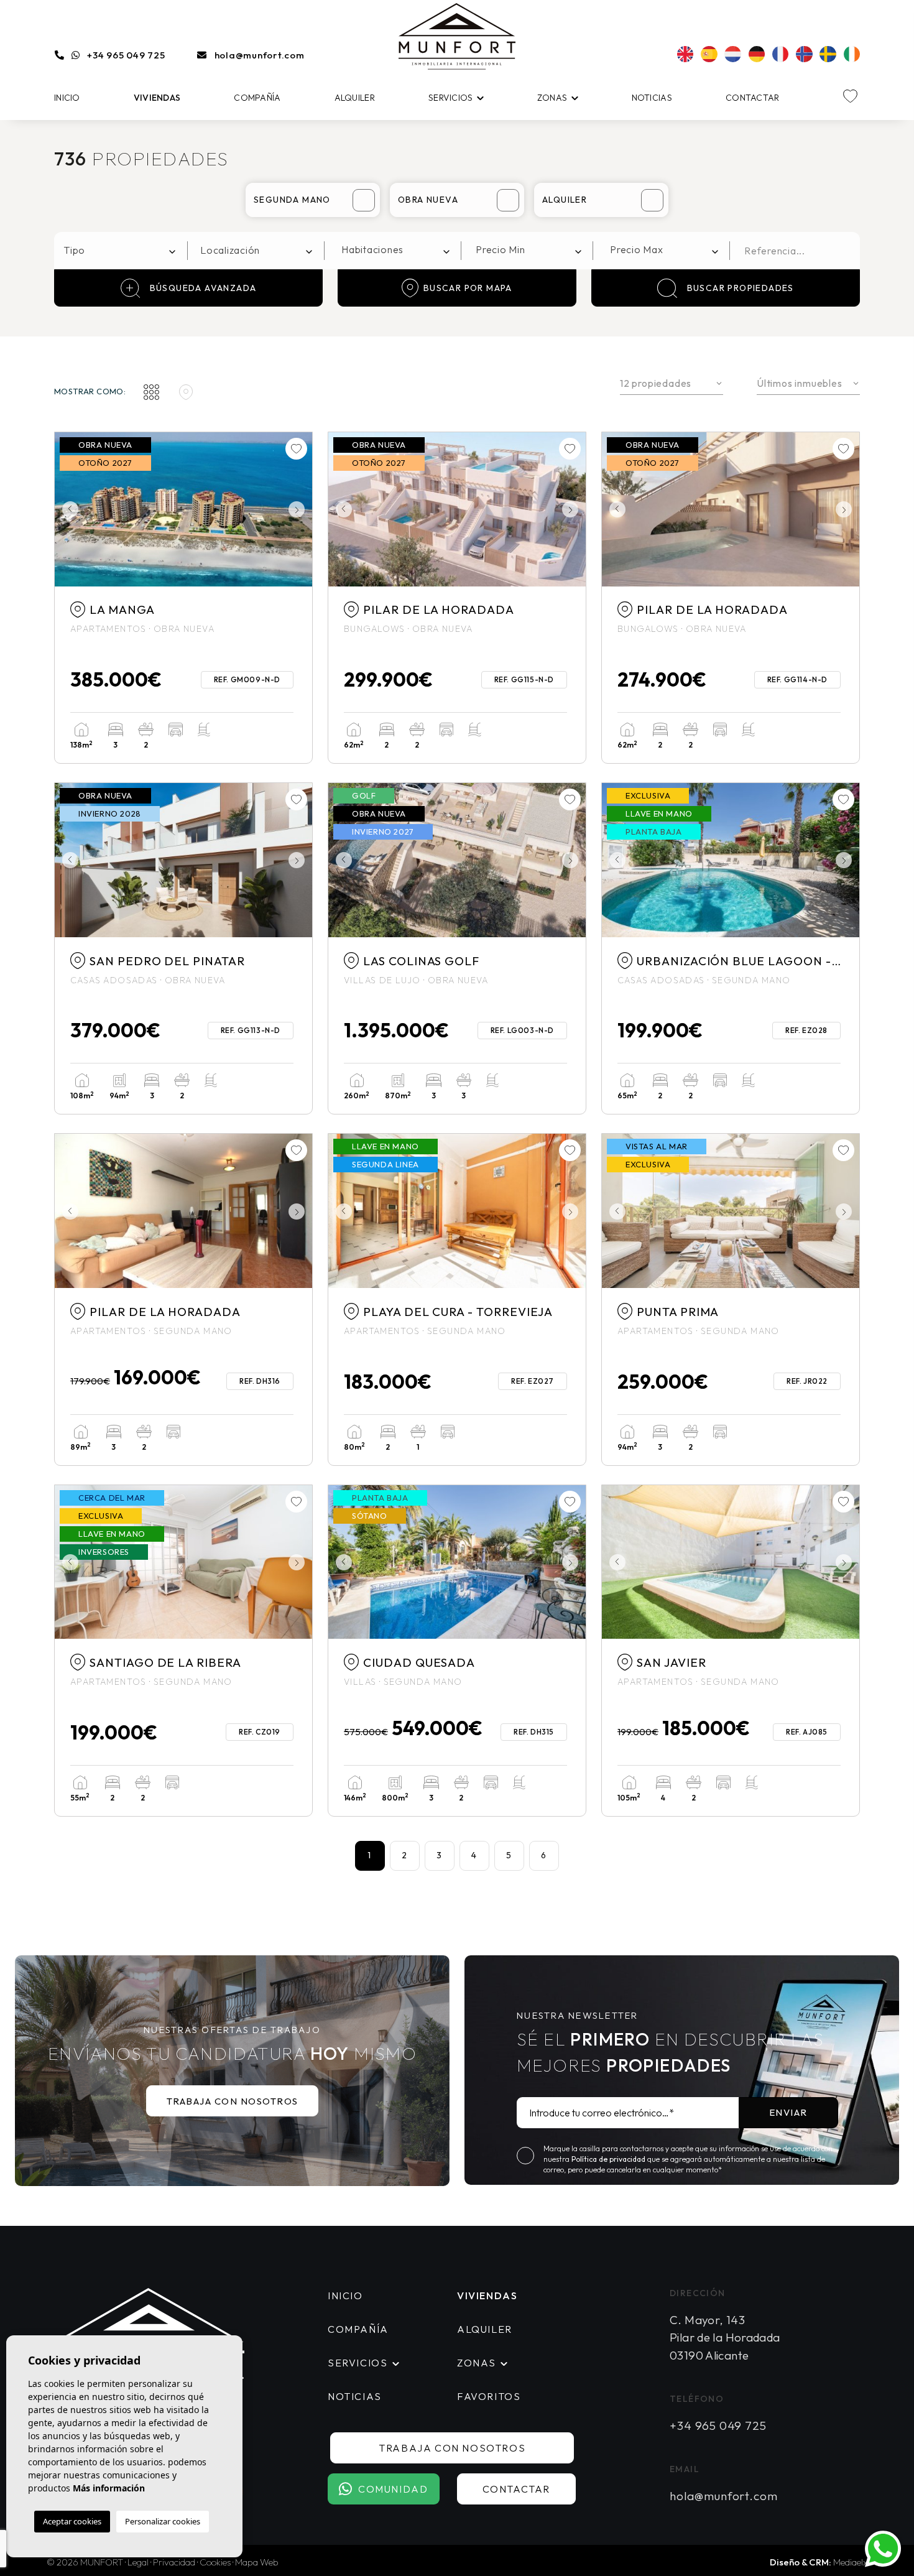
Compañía (257, 98)
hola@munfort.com (260, 55)
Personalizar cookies (163, 2521)
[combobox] (121, 251)
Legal (138, 2562)
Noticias (652, 98)
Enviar (788, 2112)
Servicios (451, 98)
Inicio (67, 98)
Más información (109, 2488)
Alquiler (355, 98)
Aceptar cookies (72, 2521)
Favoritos (489, 2396)
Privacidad (174, 2562)
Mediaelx (850, 2562)
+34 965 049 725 (126, 55)
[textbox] (124, 250)
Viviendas (157, 98)
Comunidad (393, 2489)
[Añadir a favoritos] (296, 449)
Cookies (215, 2562)
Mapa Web (257, 2562)
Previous (67, 509)
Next (300, 509)
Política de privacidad (609, 2159)
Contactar (753, 98)
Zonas (552, 98)
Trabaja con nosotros (233, 2101)
